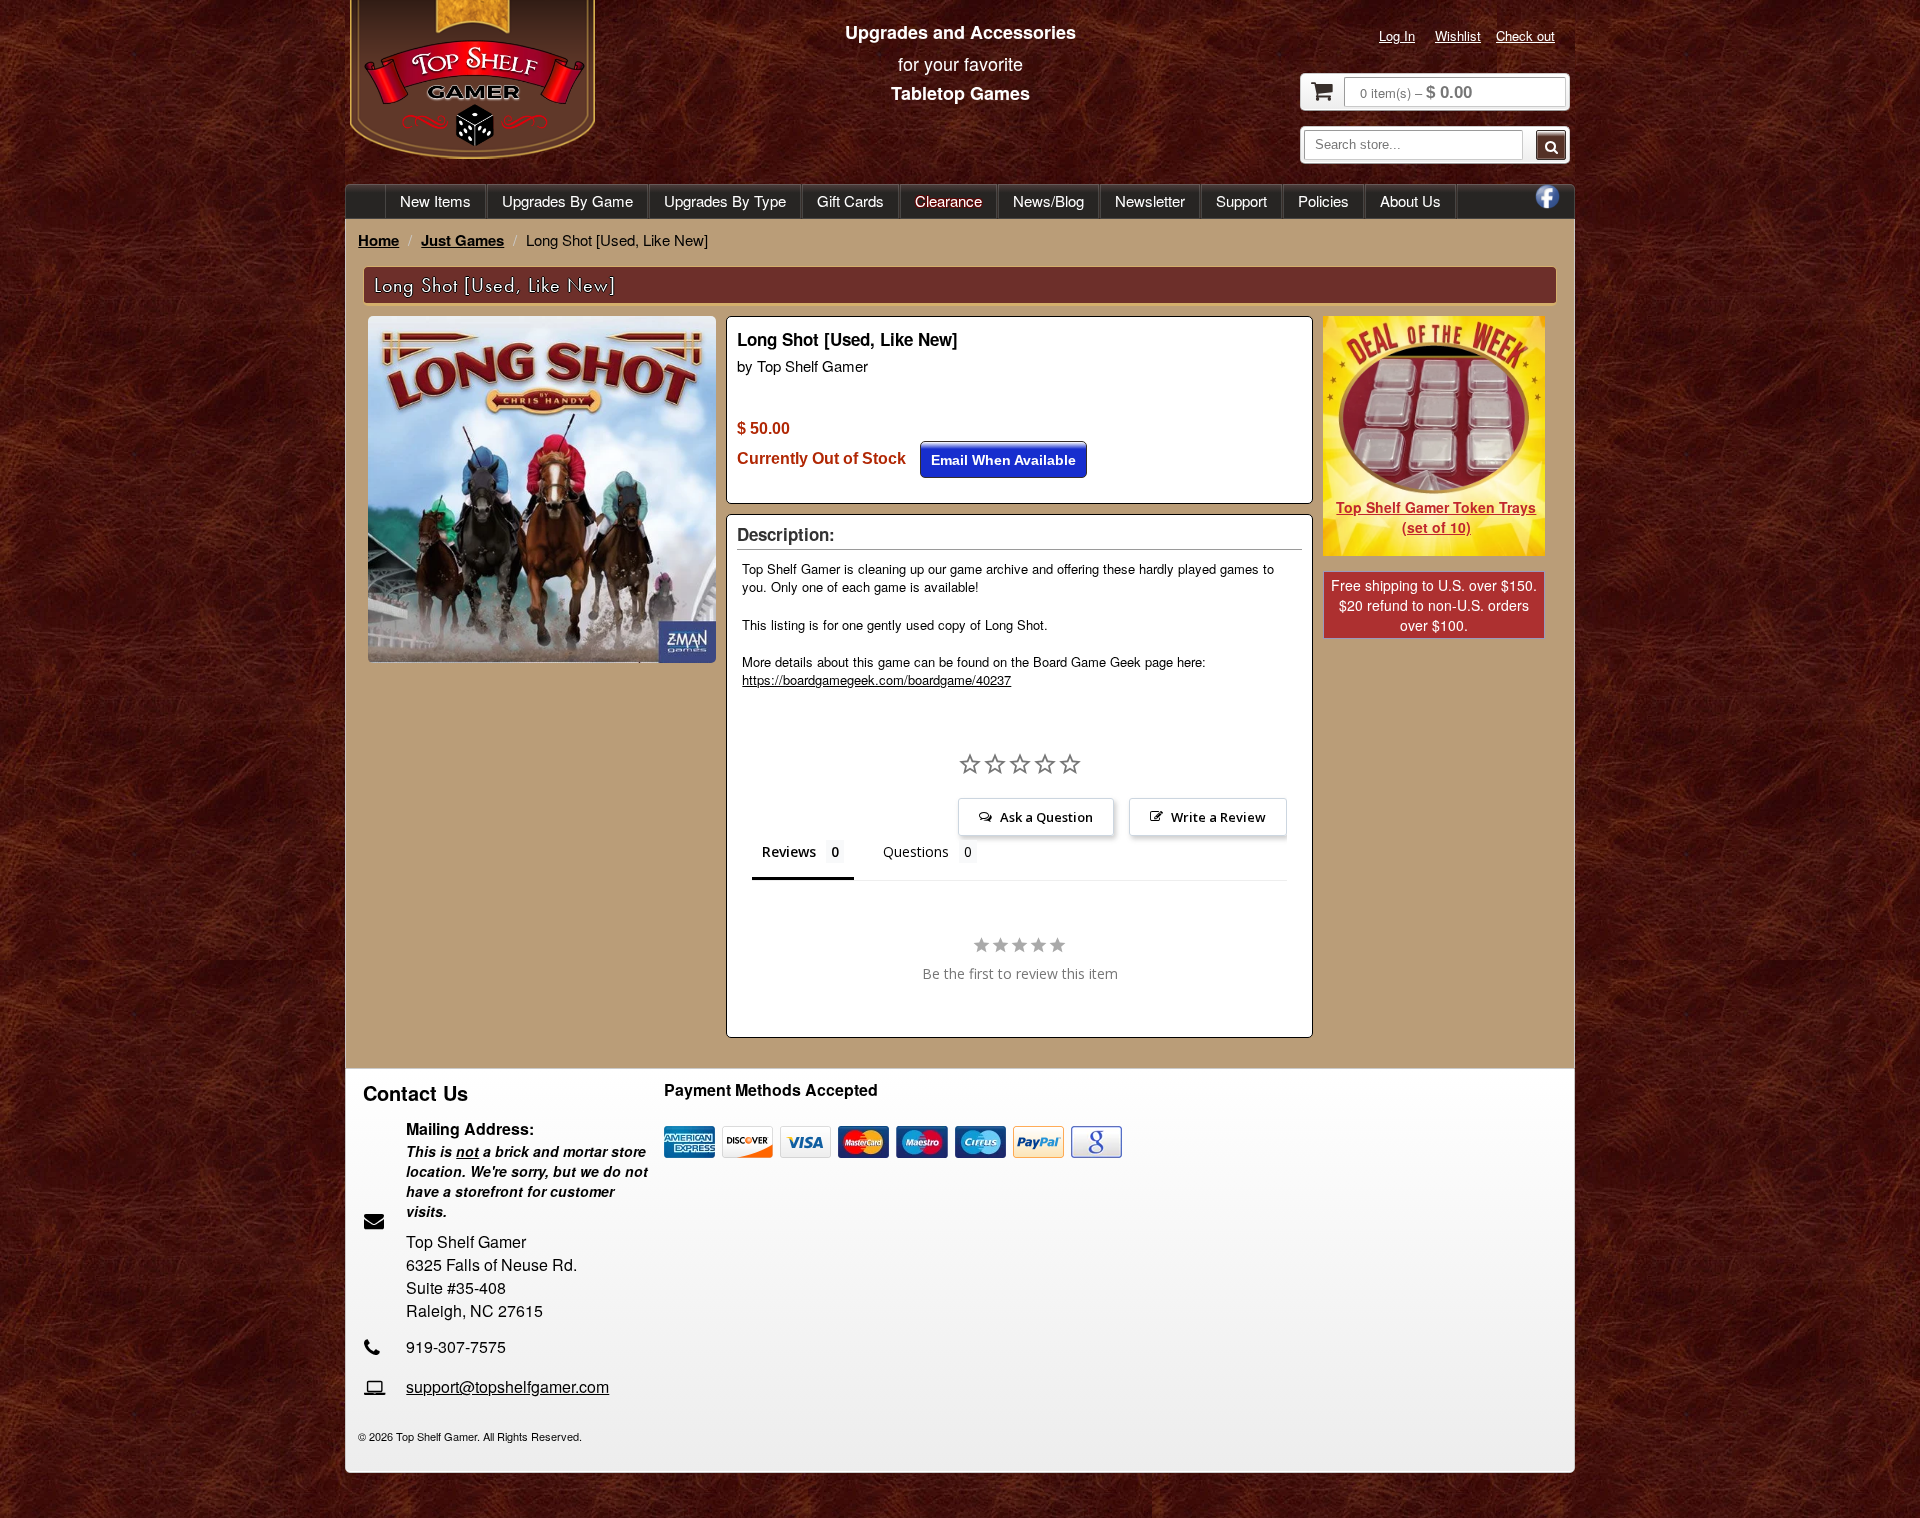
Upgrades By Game (567, 200)
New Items (435, 200)
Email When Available (1003, 460)
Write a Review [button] (1218, 817)
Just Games (462, 240)
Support (1241, 200)
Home (378, 240)
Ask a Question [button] (1046, 817)
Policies (1323, 200)
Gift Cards (850, 200)
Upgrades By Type (725, 200)
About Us (1410, 200)
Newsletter (1150, 200)
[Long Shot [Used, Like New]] (542, 657)
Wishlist (1458, 35)
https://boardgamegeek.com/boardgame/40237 (876, 679)
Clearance (948, 200)
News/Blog (1048, 200)
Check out (1525, 35)
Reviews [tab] (789, 851)
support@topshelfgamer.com (507, 1386)
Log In (1397, 35)
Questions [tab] (916, 851)
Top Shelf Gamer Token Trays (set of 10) (1436, 517)
